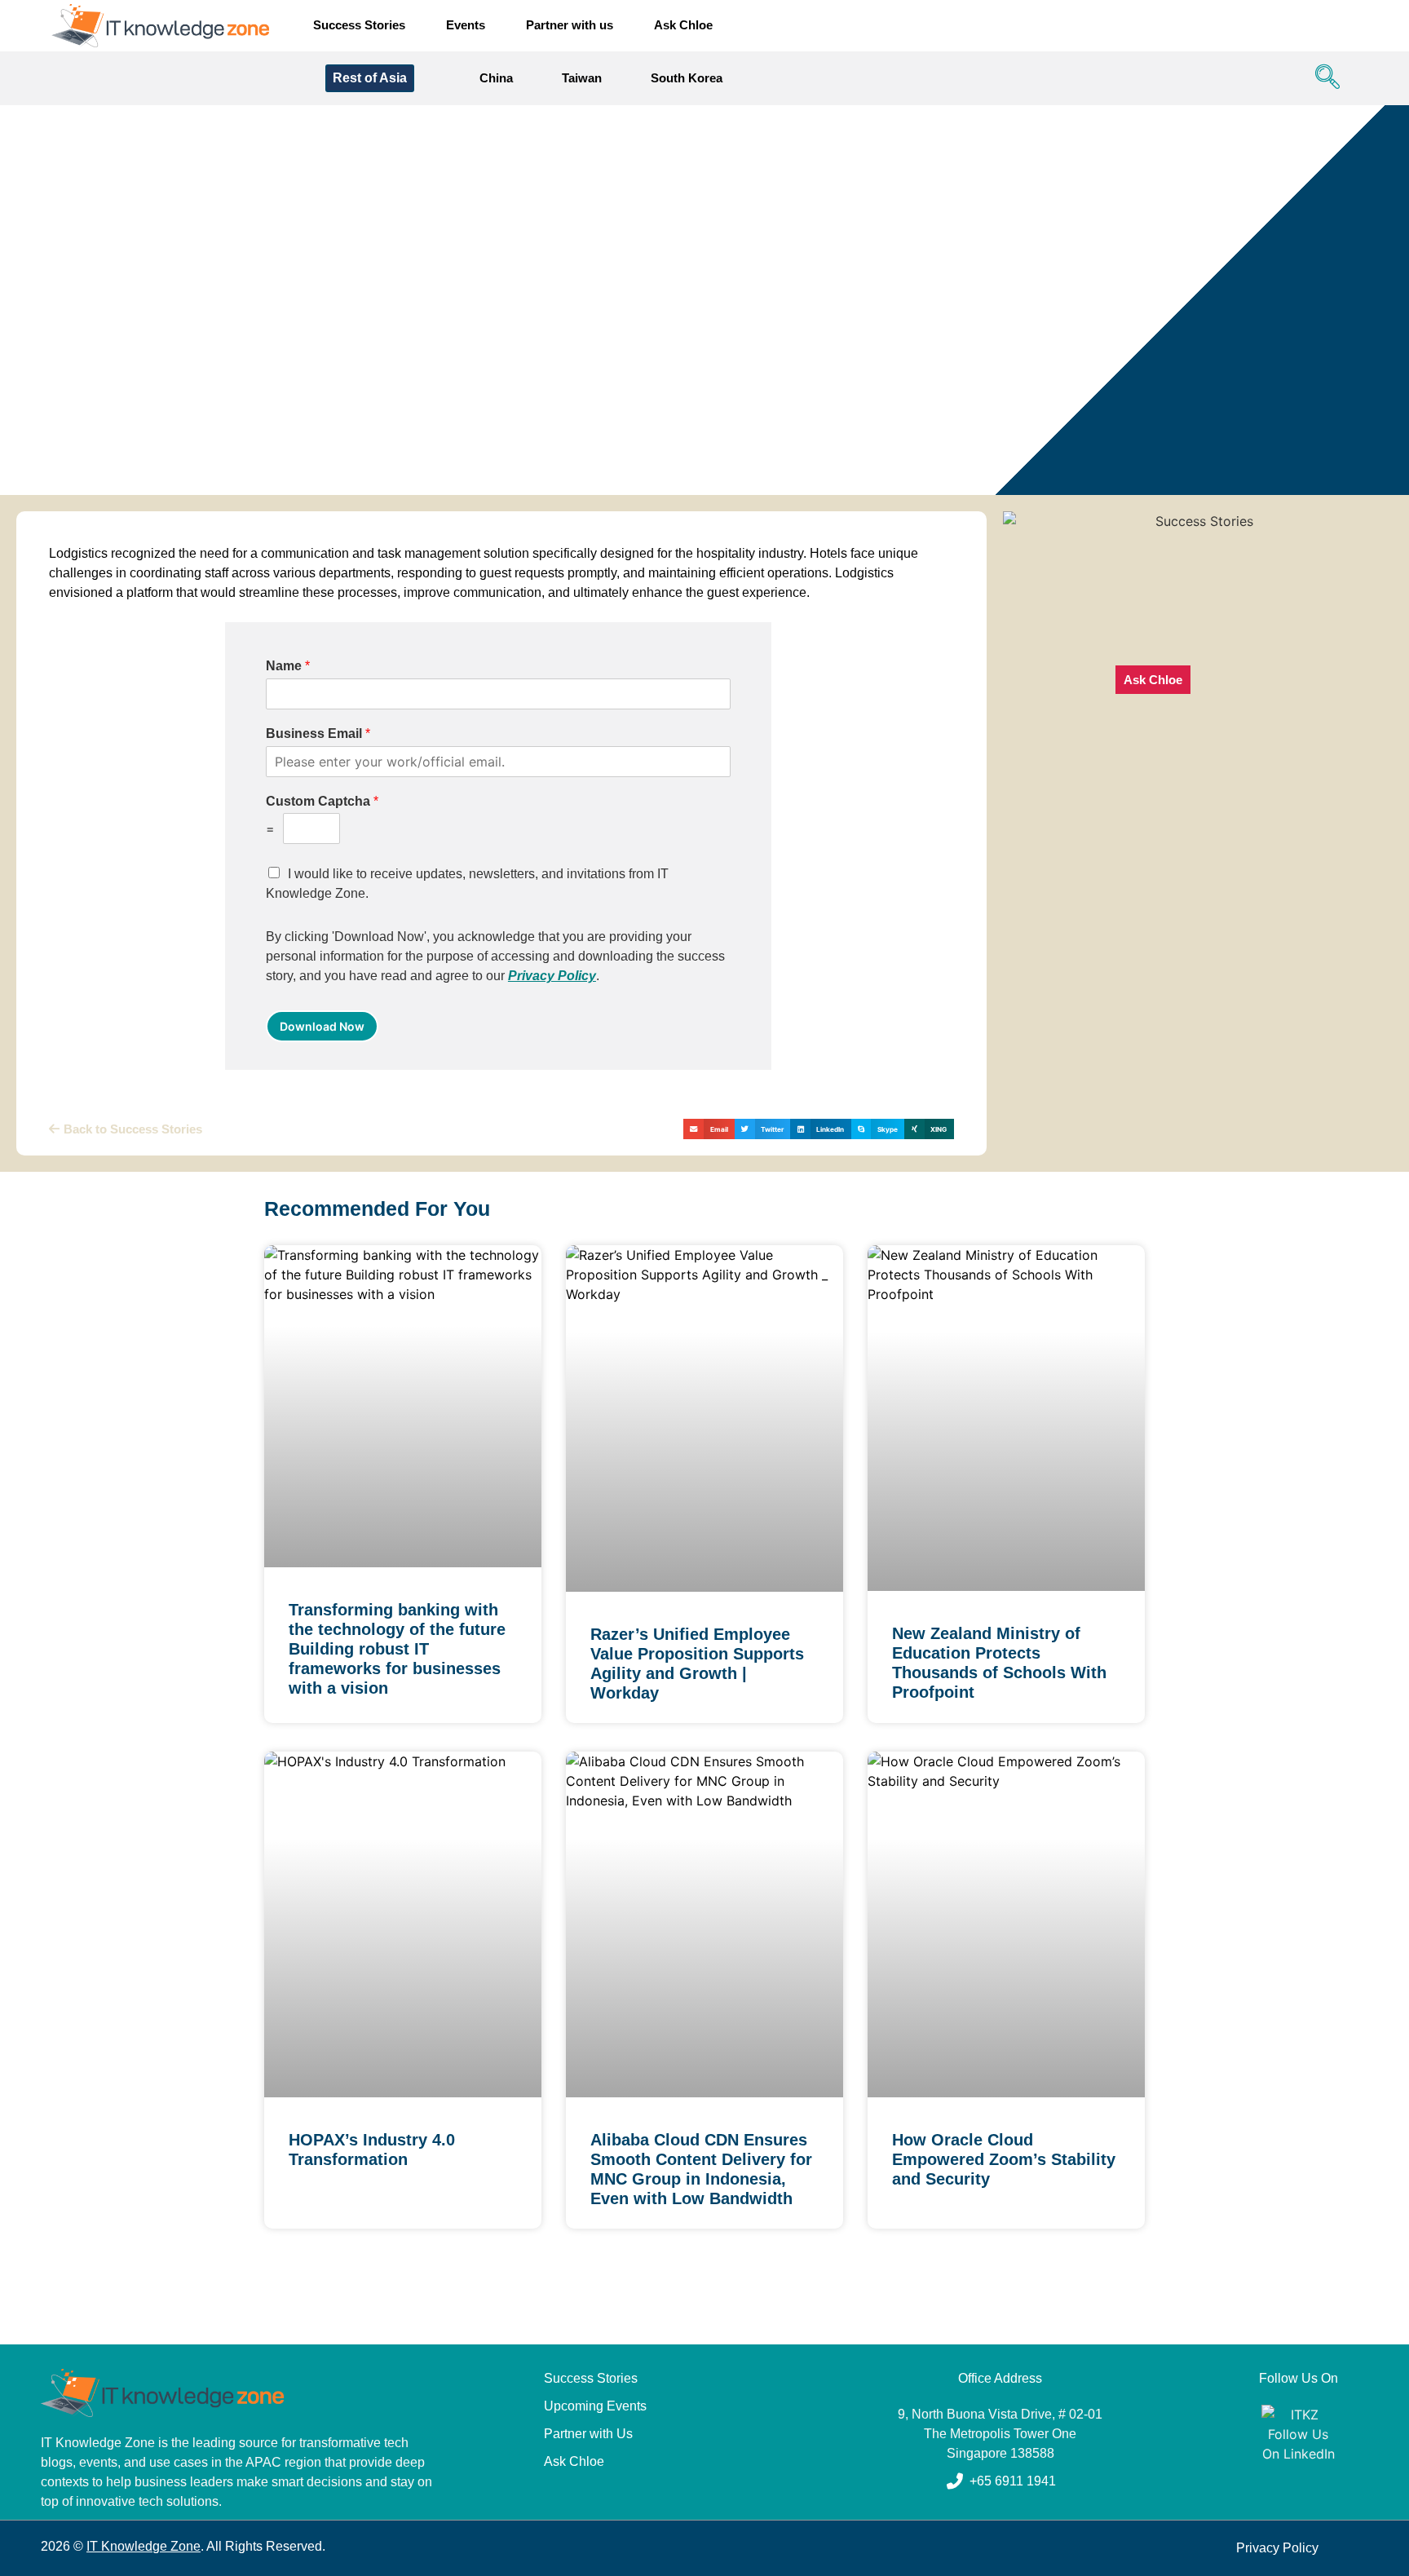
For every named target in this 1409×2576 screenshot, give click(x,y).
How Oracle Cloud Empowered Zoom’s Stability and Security (1004, 2159)
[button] (1323, 78)
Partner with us (570, 25)
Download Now (322, 1026)
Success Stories (359, 25)
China (496, 78)
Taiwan (582, 78)
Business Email (318, 733)
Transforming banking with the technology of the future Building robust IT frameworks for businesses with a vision (397, 1649)
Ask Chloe (683, 25)
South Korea (687, 78)
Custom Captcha (322, 801)
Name (288, 666)
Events (466, 25)
